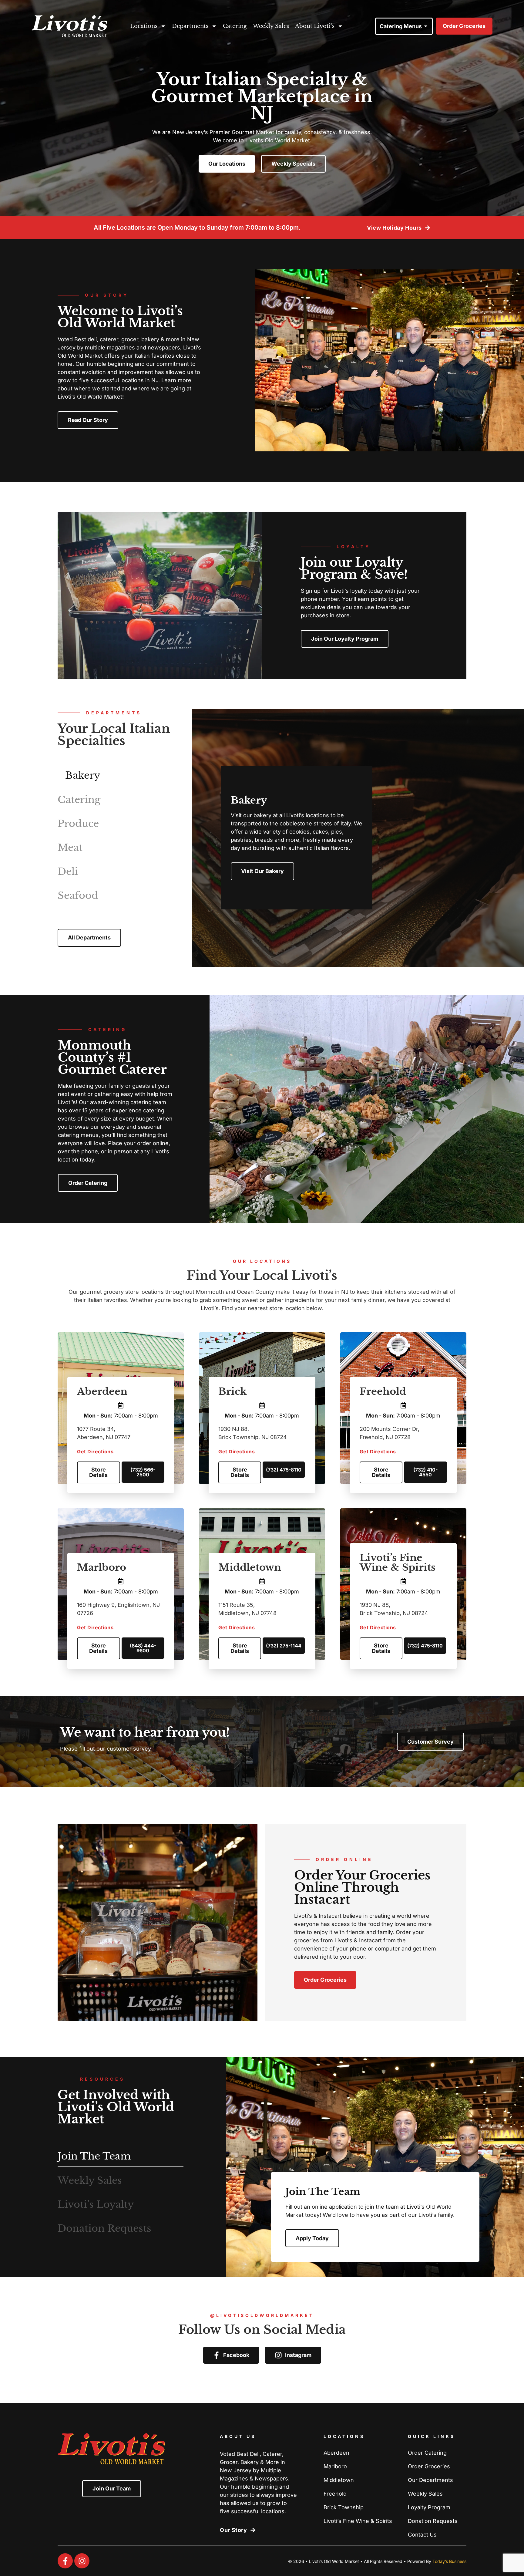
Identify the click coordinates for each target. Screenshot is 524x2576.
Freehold (383, 1391)
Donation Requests (433, 2521)
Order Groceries (429, 2466)
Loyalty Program (429, 2507)
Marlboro (102, 1567)
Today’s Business (449, 2561)
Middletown (250, 1567)
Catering (235, 26)
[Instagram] (82, 2561)
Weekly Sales (271, 26)
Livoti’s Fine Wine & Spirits (398, 1563)
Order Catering (427, 2453)
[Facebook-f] (65, 2561)
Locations (144, 26)
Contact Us (422, 2535)
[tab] (104, 776)
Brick (232, 1391)
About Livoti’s (315, 26)
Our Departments (430, 2480)
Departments (190, 26)
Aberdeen (102, 1391)
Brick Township (344, 2507)
